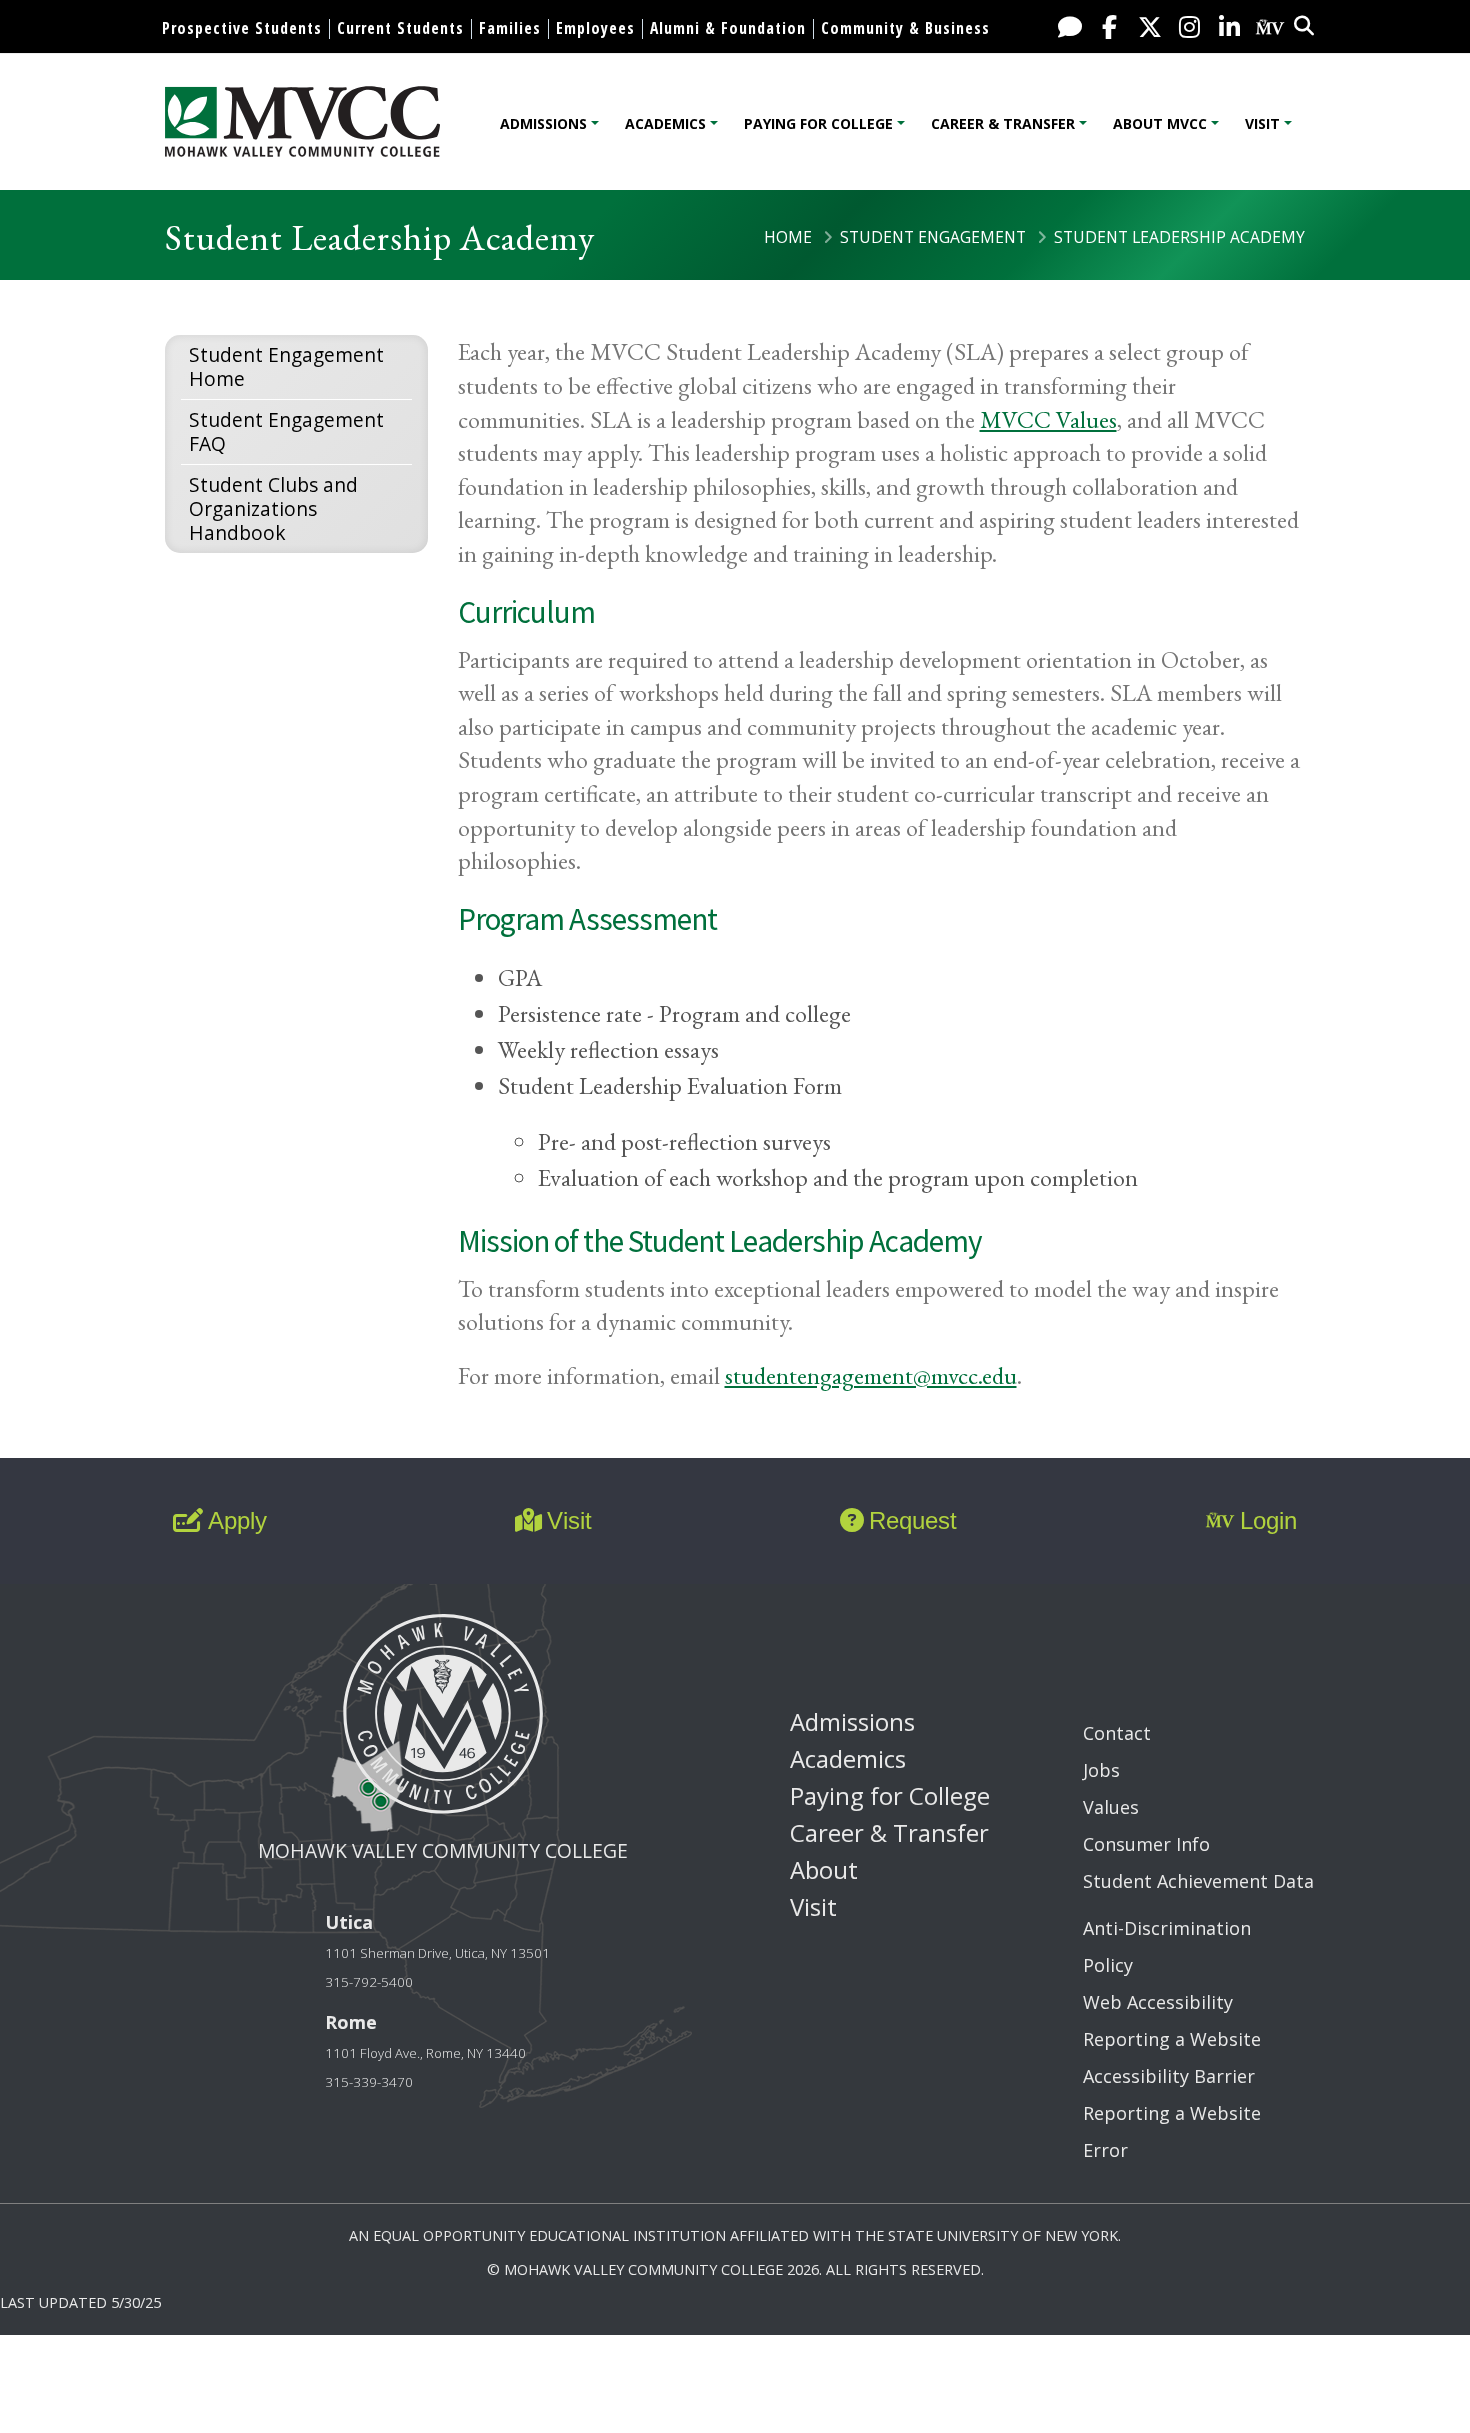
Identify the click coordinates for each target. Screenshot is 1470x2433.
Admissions (543, 123)
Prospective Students (242, 28)
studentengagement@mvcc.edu (871, 1375)
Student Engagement (933, 237)
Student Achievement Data (1198, 1881)
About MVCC (1160, 123)
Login (1268, 1520)
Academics (665, 123)
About (824, 1869)
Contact (1117, 1733)
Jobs (1101, 1770)
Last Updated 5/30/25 (80, 2302)
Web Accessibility (1158, 2002)
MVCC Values (1048, 419)
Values (1111, 1807)
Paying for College (818, 123)
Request (913, 1520)
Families (510, 28)
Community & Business (905, 28)
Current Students (400, 28)
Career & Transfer (1003, 123)
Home (788, 237)
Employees (595, 28)
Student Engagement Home (286, 366)
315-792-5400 (369, 1982)
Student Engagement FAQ (286, 431)
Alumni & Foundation (728, 28)
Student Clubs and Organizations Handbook (273, 508)
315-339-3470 (369, 2082)
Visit (1262, 123)
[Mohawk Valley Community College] (302, 121)
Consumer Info (1146, 1844)
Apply (237, 1520)
